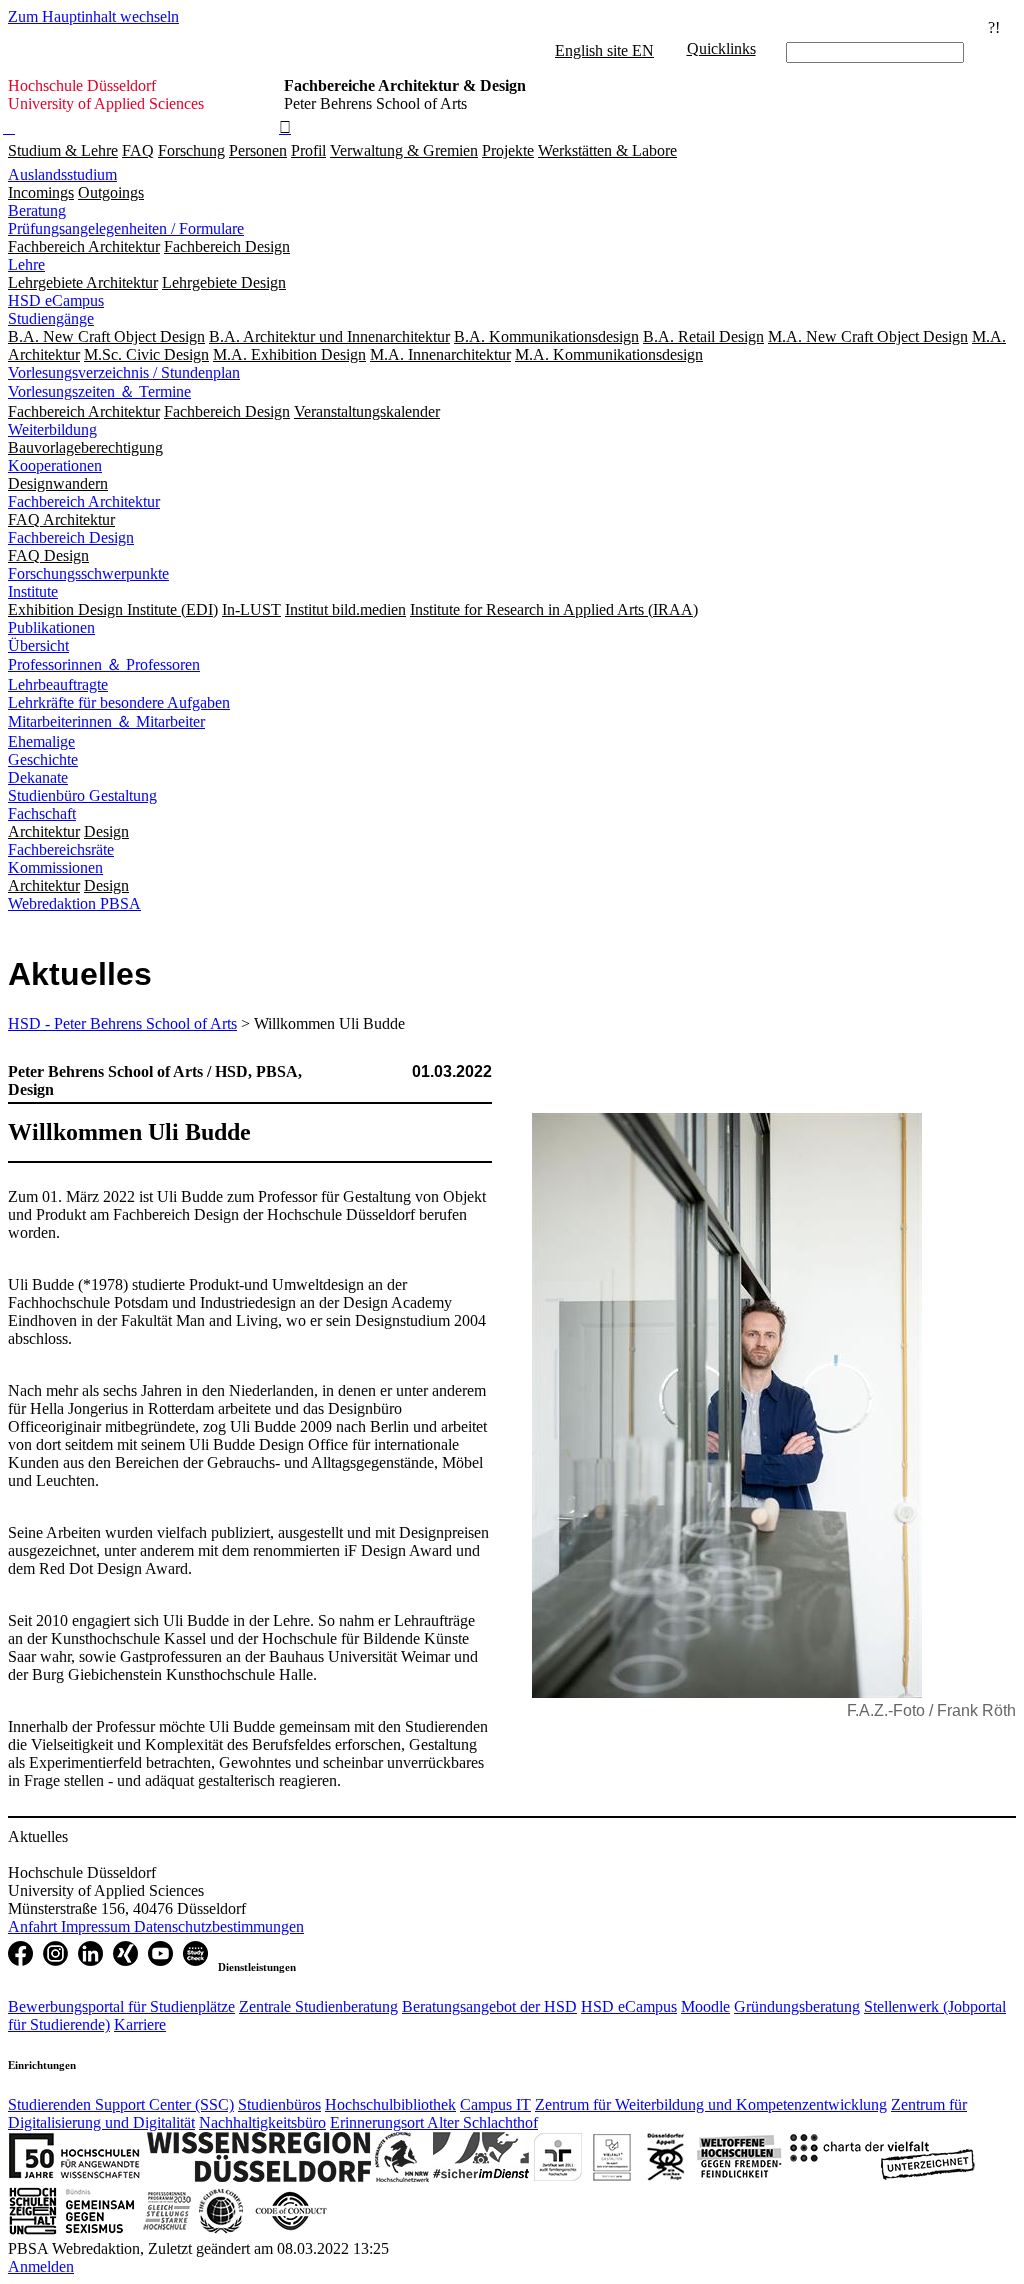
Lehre (26, 264)
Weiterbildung (52, 429)
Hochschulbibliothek (390, 2104)
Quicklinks (721, 48)
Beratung (37, 210)
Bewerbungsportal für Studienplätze (121, 2006)
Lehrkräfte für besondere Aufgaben (119, 702)
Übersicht (38, 645)
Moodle (705, 2006)
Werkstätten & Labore (607, 150)
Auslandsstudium (62, 174)
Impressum (97, 1926)
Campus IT (495, 2104)
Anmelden (41, 2266)
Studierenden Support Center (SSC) (121, 2104)
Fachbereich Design (71, 537)
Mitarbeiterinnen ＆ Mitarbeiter (106, 721)
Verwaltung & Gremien (404, 150)
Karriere (140, 2024)
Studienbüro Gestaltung (82, 795)
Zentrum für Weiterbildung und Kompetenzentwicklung (711, 2104)
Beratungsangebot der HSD (489, 2006)
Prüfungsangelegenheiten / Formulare (126, 228)
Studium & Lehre (63, 150)
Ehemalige (41, 741)
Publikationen (51, 627)
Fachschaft (42, 813)
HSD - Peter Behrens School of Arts (122, 1023)
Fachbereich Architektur (84, 501)
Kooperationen (55, 465)
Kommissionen (55, 867)
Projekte (508, 150)
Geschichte (43, 759)
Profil (308, 150)
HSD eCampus (56, 300)
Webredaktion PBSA (74, 903)
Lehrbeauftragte (58, 684)
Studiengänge (51, 318)
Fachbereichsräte (61, 849)
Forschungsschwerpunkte (88, 573)
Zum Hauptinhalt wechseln (93, 16)
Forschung (191, 150)
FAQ (138, 150)
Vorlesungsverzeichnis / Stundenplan (124, 372)
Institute (33, 591)
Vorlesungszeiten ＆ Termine (99, 391)
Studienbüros (279, 2104)
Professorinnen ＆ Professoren (104, 664)
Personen (258, 150)
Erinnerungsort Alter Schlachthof (434, 2122)
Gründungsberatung (797, 2006)
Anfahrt (34, 1926)
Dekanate (38, 777)
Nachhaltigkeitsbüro (262, 2122)
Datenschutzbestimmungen (219, 1926)
